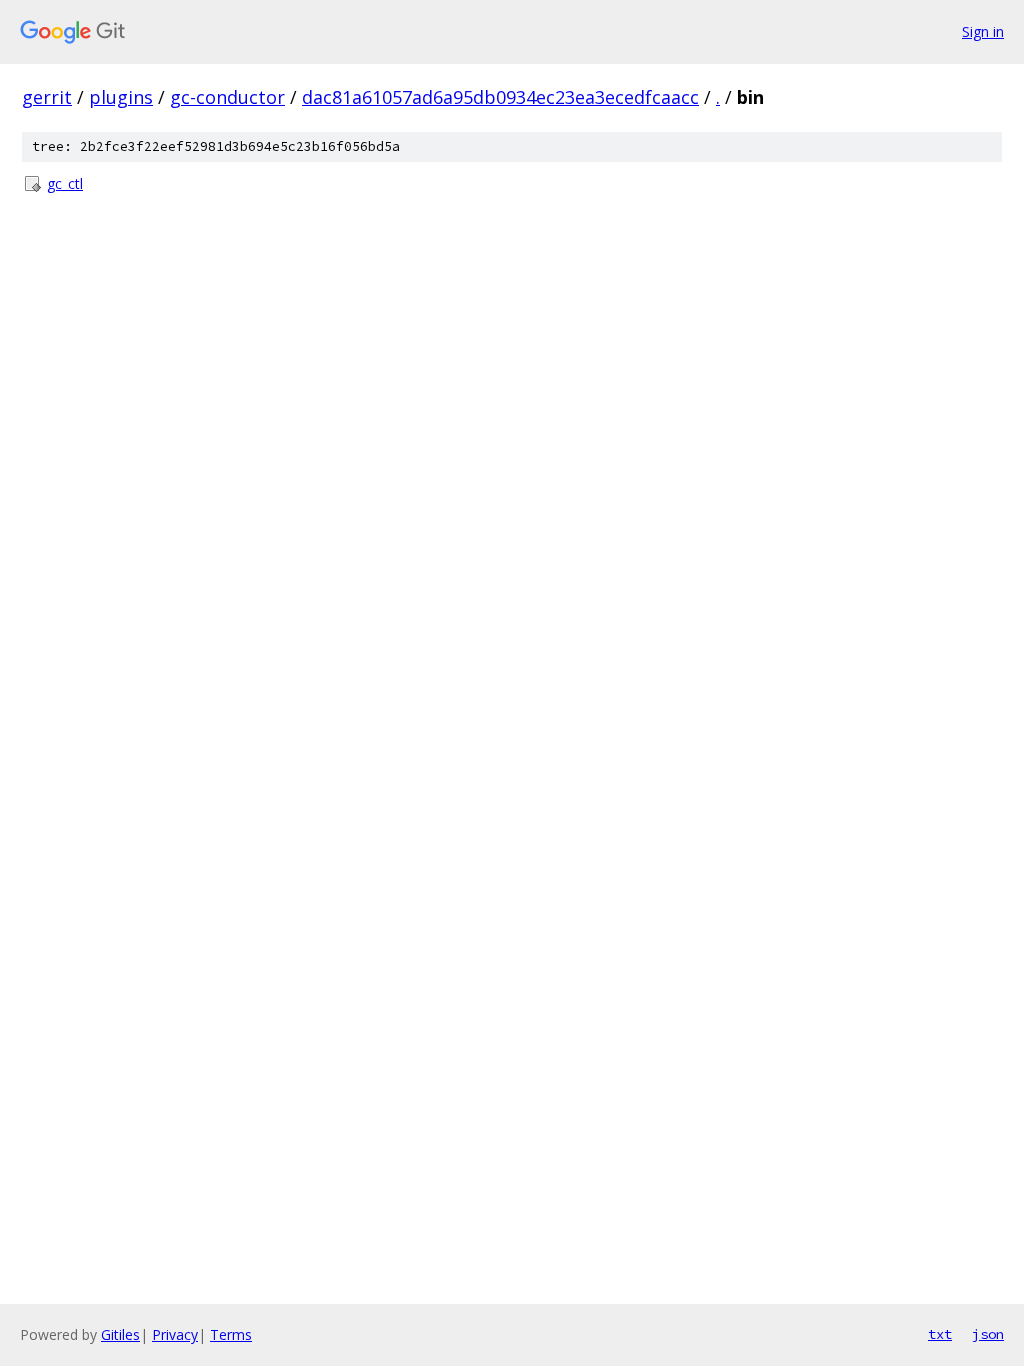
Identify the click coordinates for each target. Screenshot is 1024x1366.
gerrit (47, 97)
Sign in (983, 31)
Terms (231, 1334)
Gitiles (120, 1334)
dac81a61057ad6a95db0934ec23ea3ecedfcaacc (500, 97)
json (988, 1334)
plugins (121, 97)
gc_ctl (65, 183)
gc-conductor (227, 97)
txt (940, 1334)
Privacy (175, 1334)
